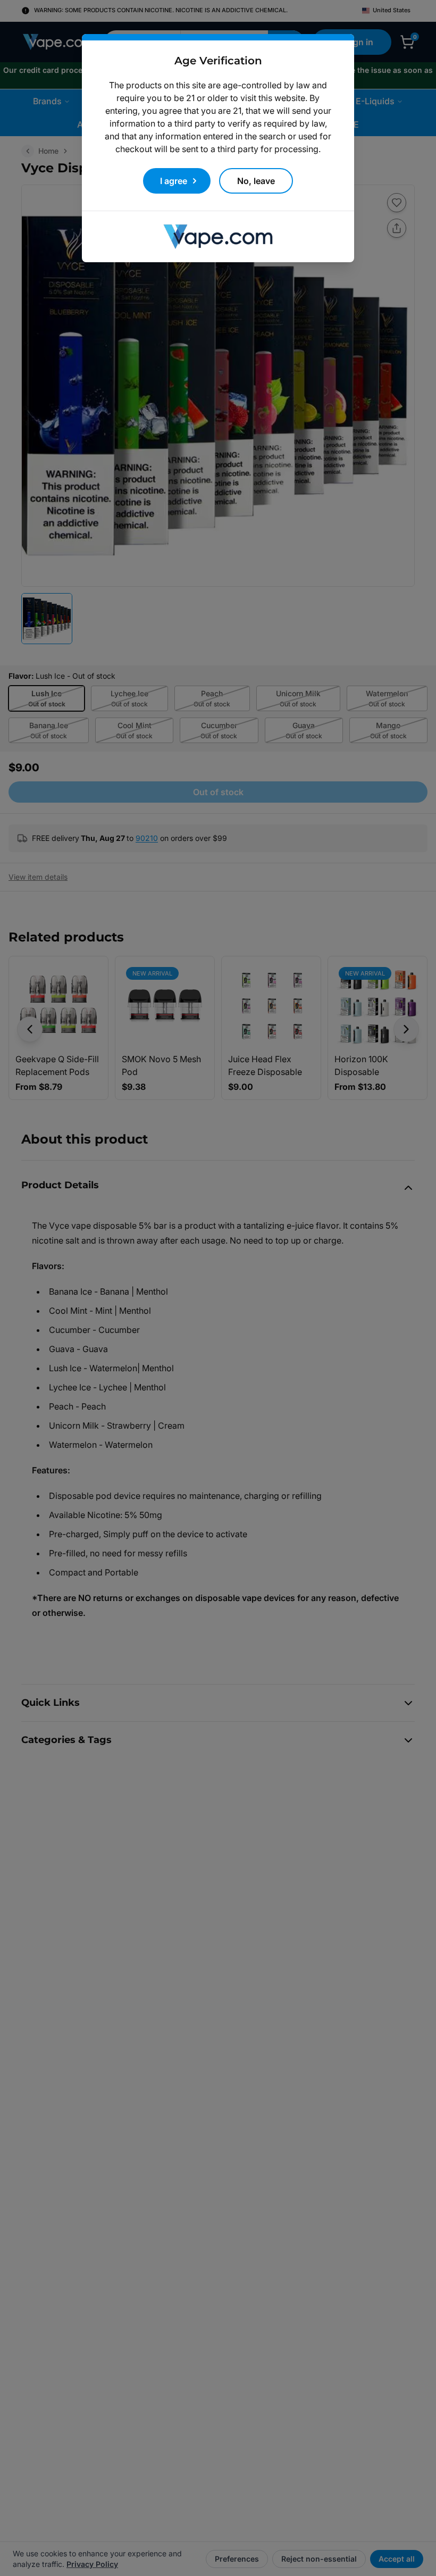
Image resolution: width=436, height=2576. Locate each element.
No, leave (256, 181)
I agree (174, 181)
